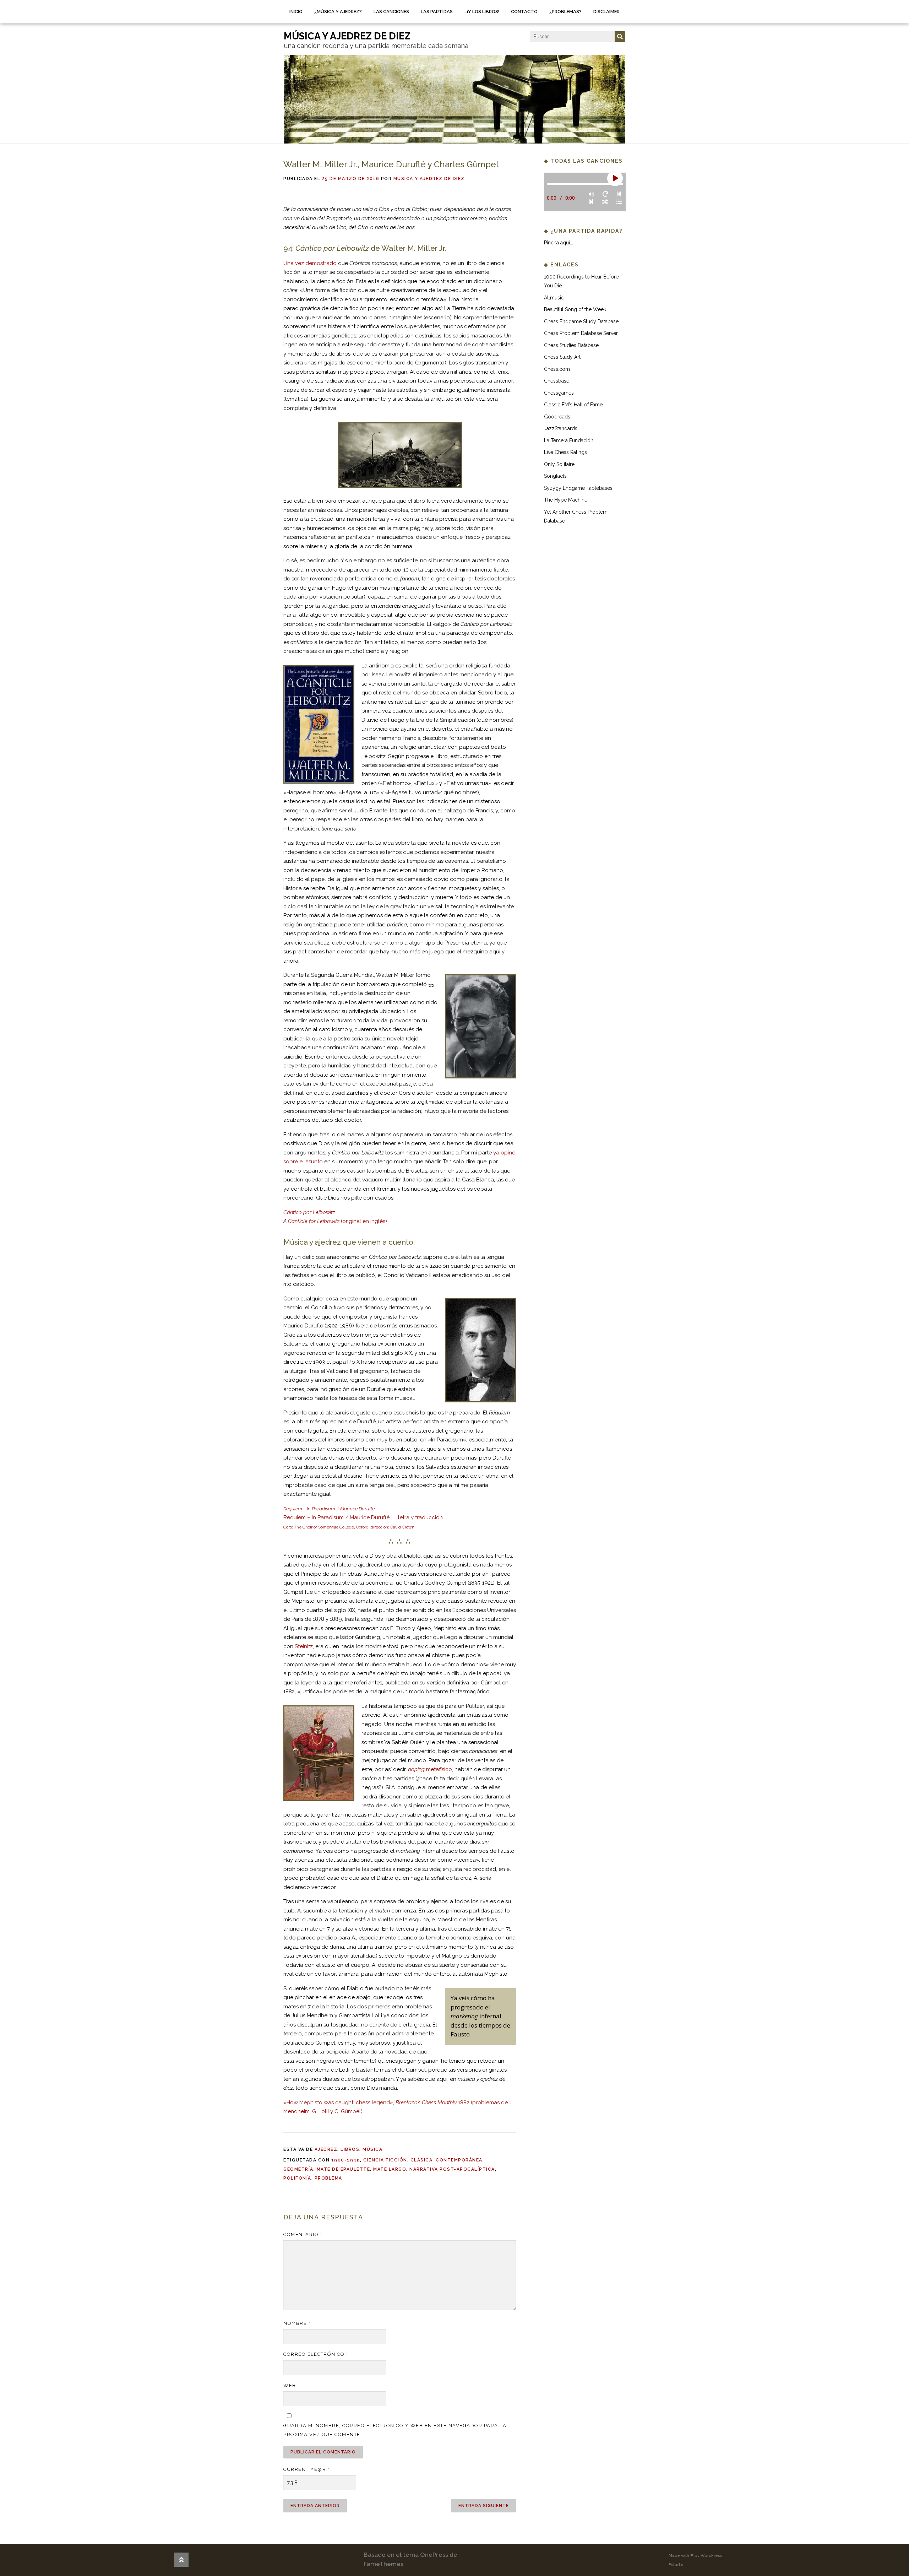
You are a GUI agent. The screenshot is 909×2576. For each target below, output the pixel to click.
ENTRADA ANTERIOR (315, 2506)
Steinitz (304, 1646)
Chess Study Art (562, 357)
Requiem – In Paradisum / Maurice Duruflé (336, 1517)
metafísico (430, 1769)
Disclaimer (606, 12)
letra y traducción (420, 1517)
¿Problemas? (565, 12)
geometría (298, 2169)
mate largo (390, 2169)
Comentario (303, 2234)
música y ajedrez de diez (347, 36)
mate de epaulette (344, 2169)
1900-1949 (346, 2160)
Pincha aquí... (559, 243)
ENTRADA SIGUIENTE (484, 2506)
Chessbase (557, 381)
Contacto (524, 12)
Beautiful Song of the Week (575, 309)
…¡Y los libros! (482, 12)
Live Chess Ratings (565, 452)
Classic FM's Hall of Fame (573, 405)
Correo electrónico (316, 2354)
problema (328, 2178)
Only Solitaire (559, 464)
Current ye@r (306, 2469)
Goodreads (557, 417)
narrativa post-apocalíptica (452, 2169)
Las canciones (391, 12)
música (372, 2149)
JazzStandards (561, 428)
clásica (422, 2160)
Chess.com (557, 369)
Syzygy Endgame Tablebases (578, 488)
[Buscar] (620, 37)
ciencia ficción (385, 2160)
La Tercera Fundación (569, 440)
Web (290, 2385)
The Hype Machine (566, 500)
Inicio (296, 12)
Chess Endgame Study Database (581, 321)
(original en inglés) (335, 1221)
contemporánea (459, 2160)
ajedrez (326, 2149)
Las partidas (437, 12)
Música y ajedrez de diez (429, 179)
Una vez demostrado (310, 263)
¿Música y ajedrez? (338, 12)
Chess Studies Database (571, 345)
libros (350, 2149)
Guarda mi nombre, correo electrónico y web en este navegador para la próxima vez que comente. (395, 2430)
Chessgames (559, 393)
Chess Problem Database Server (581, 333)
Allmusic (554, 298)
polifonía (297, 2178)
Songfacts (555, 476)
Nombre (297, 2323)
